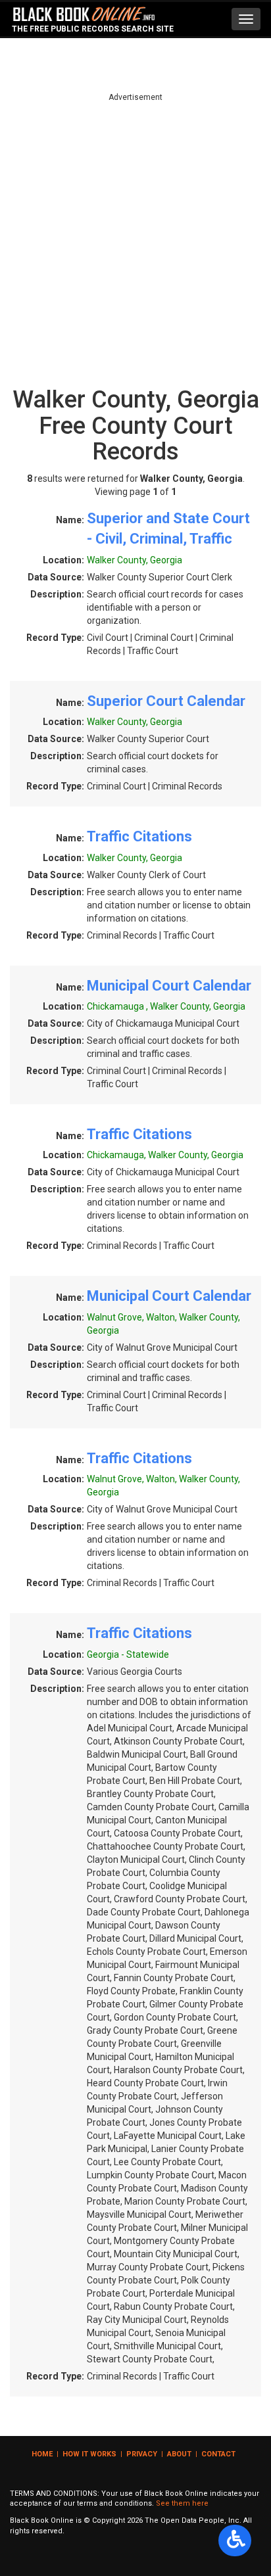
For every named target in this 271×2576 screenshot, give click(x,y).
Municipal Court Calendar (169, 986)
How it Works (89, 2454)
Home (42, 2454)
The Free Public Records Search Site (93, 29)
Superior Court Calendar (166, 701)
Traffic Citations (139, 836)
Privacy (142, 2454)
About (179, 2454)
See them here (182, 2503)
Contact (218, 2454)
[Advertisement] (135, 239)
